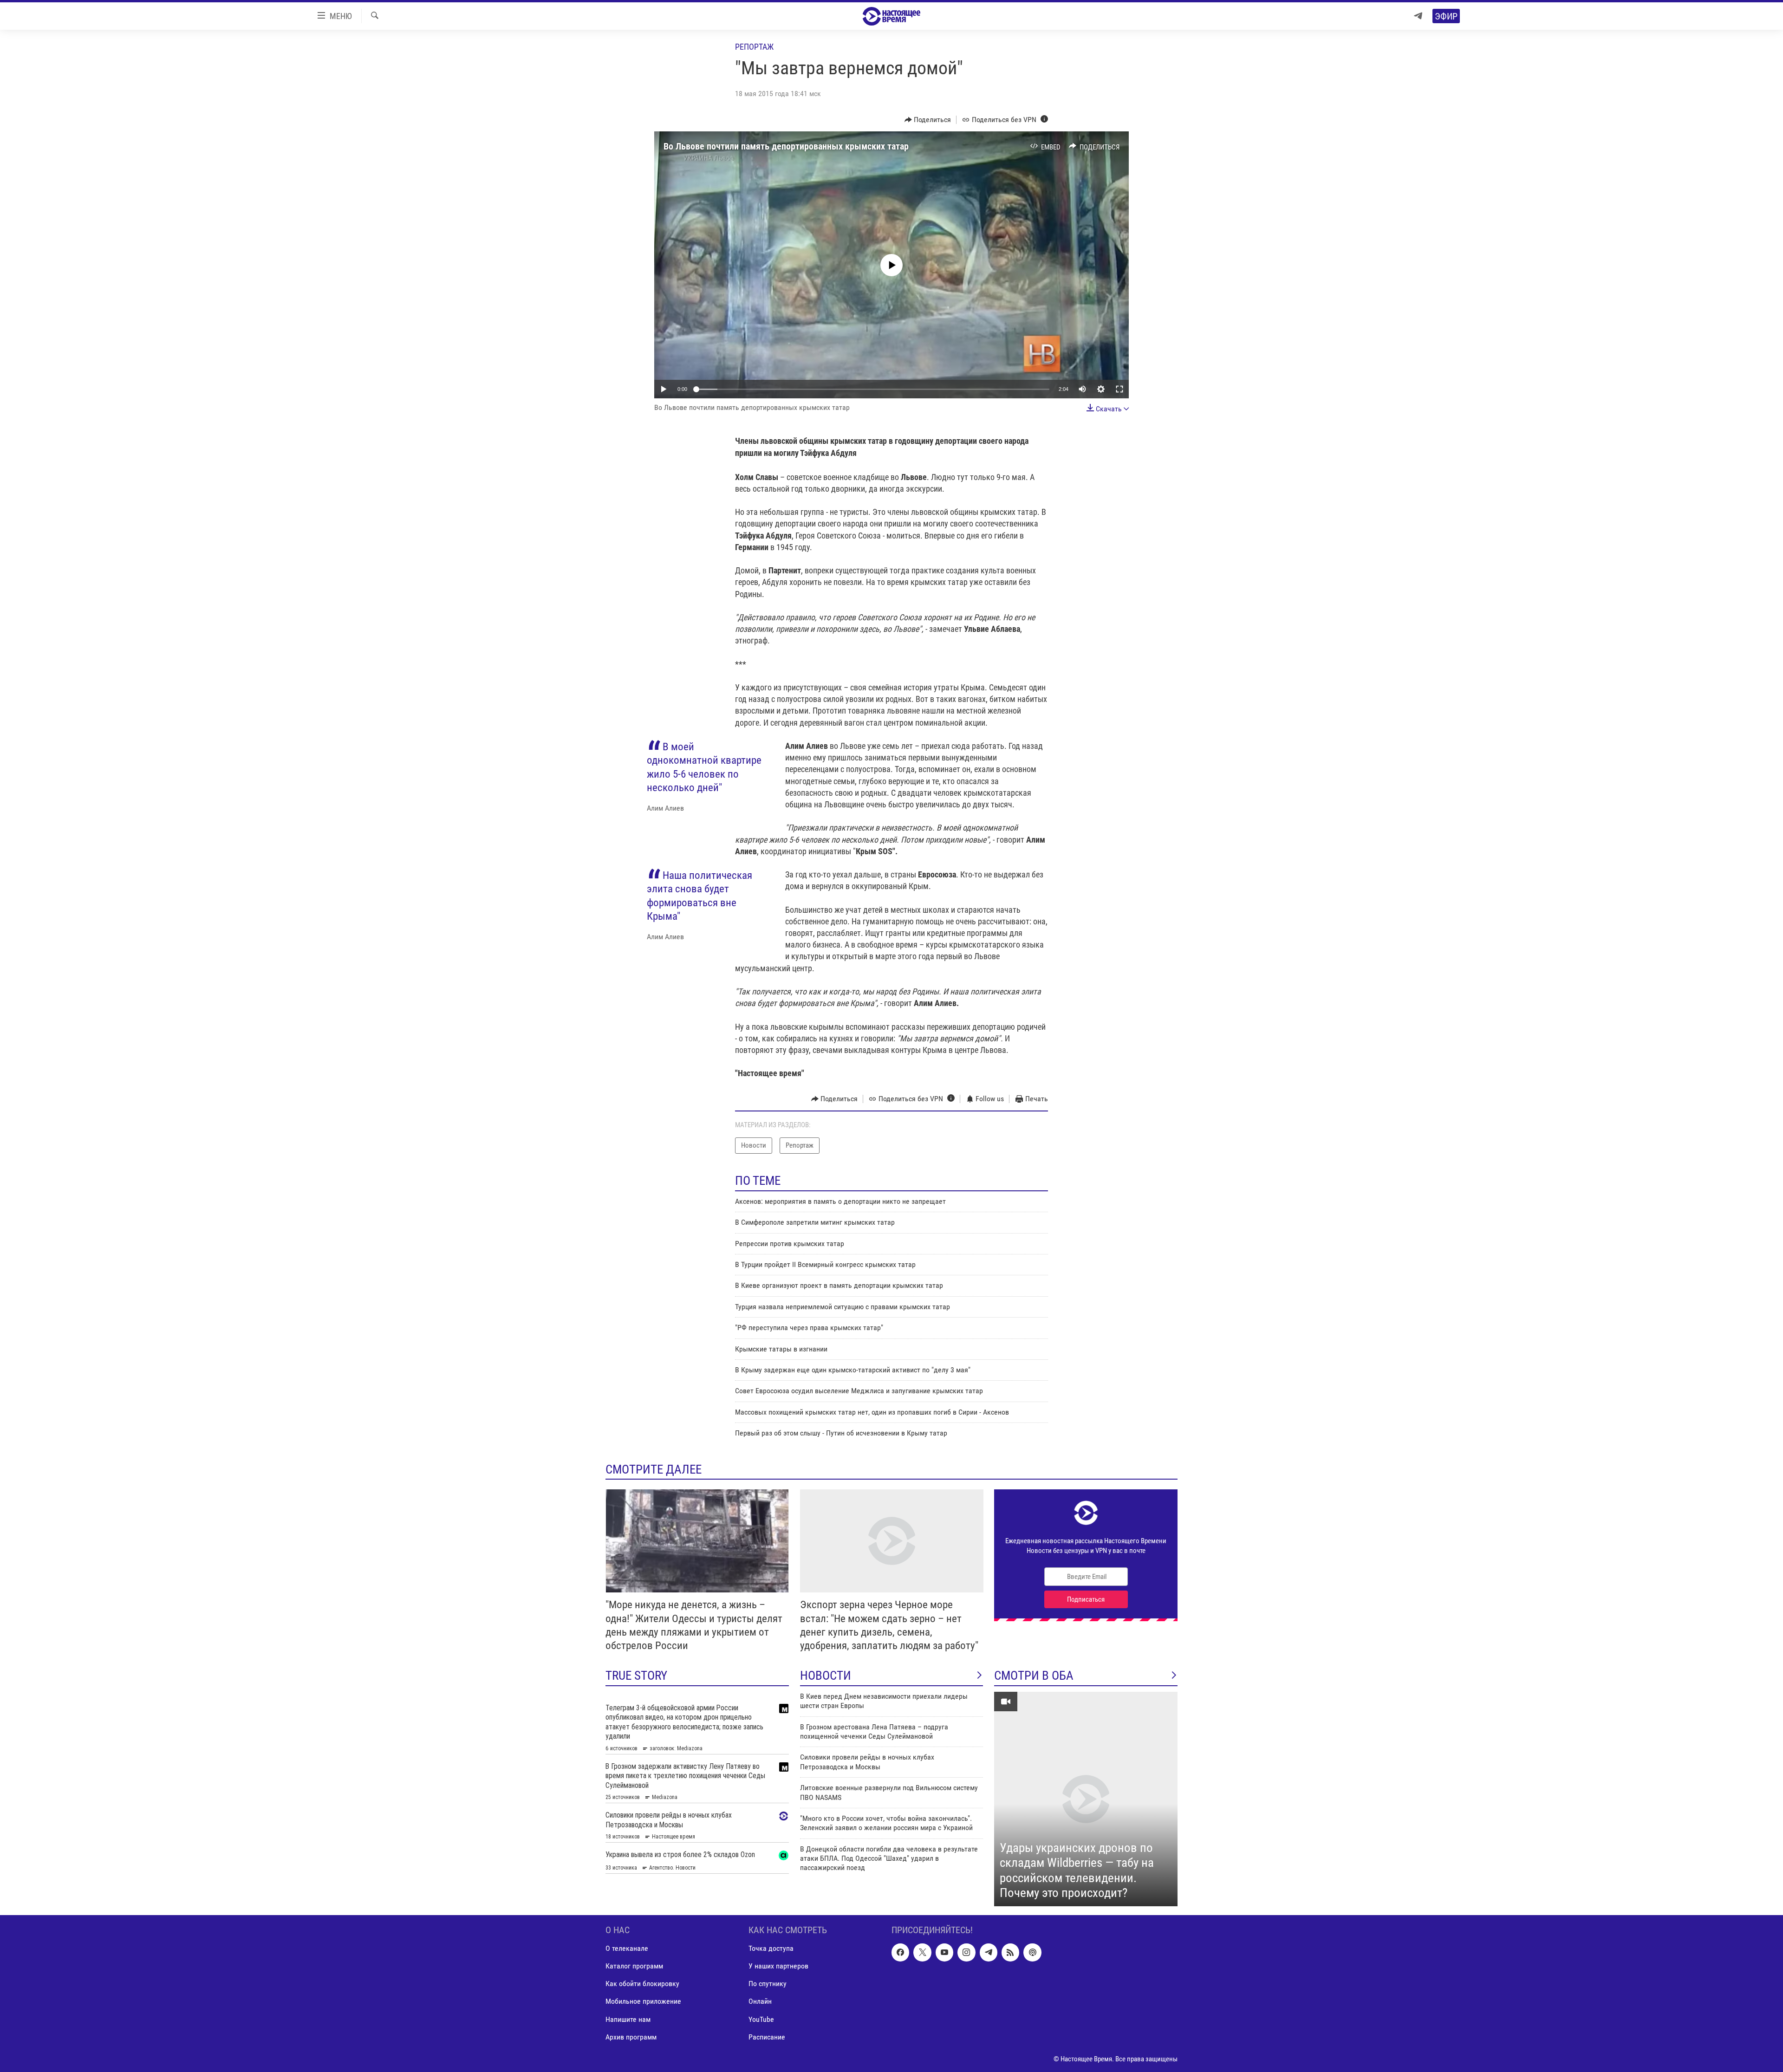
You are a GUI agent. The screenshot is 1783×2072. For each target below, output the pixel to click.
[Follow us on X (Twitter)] (922, 1952)
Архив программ (631, 2036)
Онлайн (760, 2001)
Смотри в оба (1034, 1676)
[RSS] (1010, 1952)
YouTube (761, 2019)
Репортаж (754, 47)
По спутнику (768, 1984)
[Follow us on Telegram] (989, 1952)
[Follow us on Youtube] (944, 1952)
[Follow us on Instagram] (966, 1952)
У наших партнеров (778, 1966)
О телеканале (627, 1948)
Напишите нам (628, 2019)
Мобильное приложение (643, 2001)
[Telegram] (1418, 16)
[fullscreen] (1119, 389)
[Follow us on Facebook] (900, 1952)
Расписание (767, 2036)
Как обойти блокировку (642, 1984)
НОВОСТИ (826, 1676)
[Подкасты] (1032, 1952)
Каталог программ (634, 1966)
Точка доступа (771, 1948)
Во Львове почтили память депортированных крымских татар (786, 146)
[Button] (928, 120)
